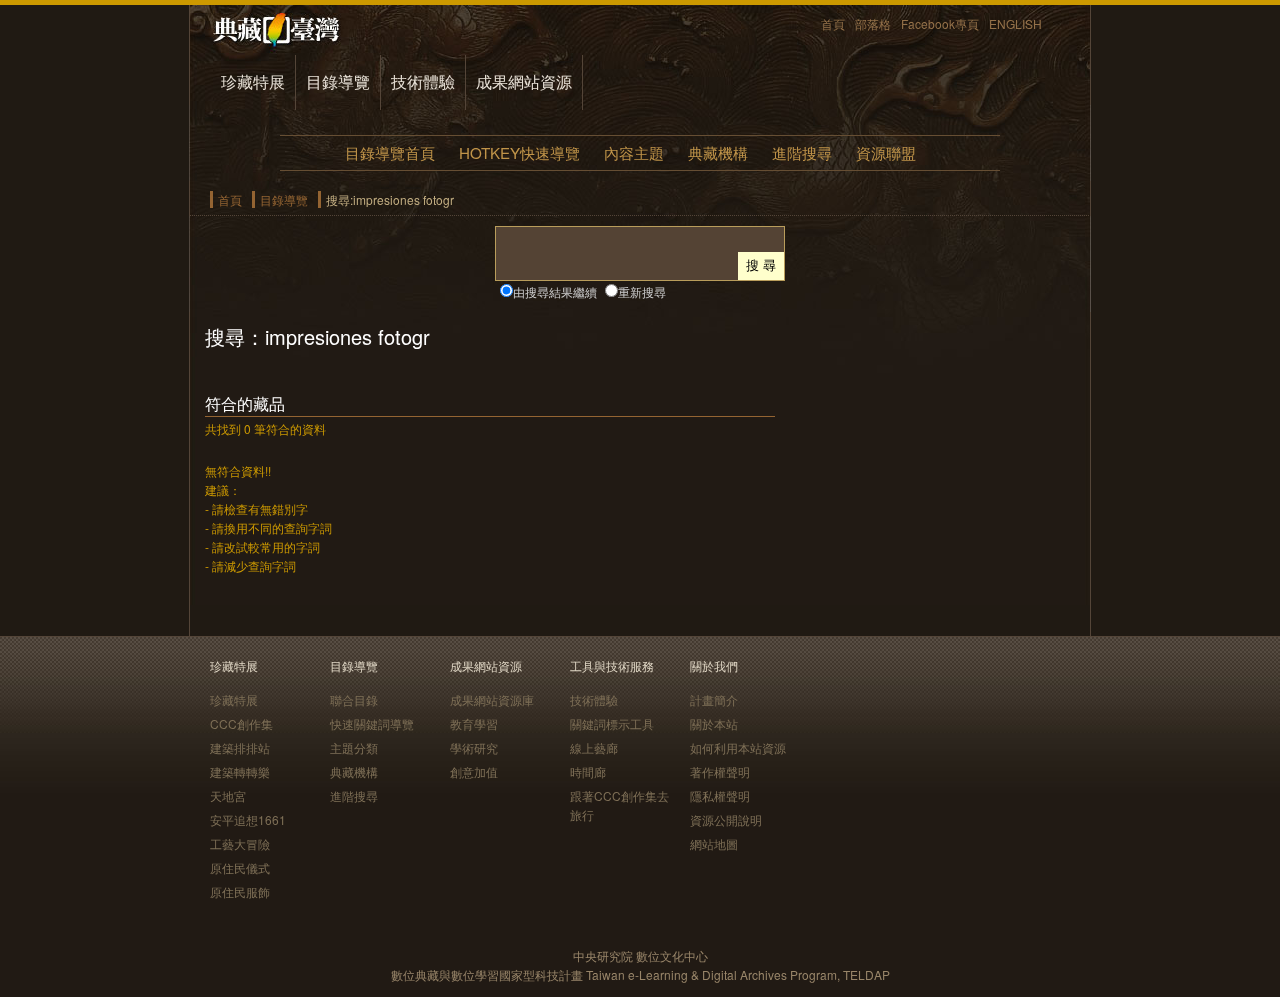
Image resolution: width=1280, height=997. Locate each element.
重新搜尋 (642, 291)
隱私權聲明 (720, 795)
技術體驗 (423, 81)
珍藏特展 (253, 81)
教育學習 (474, 723)
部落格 (873, 23)
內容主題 (634, 152)
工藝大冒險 (240, 843)
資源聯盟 (886, 152)
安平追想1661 (248, 819)
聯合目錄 (354, 699)
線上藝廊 (594, 747)
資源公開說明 (726, 819)
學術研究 (474, 747)
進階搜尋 (802, 152)
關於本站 (714, 723)
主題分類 (354, 747)
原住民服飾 (240, 891)
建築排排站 (240, 747)
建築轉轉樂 (240, 771)
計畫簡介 (714, 699)
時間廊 (588, 771)
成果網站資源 (524, 81)
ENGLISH (1015, 23)
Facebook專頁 (940, 23)
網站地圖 (714, 843)
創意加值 (474, 771)
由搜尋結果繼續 (555, 291)
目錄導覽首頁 (390, 152)
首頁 (833, 23)
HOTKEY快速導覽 (519, 152)
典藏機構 (718, 152)
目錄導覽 (338, 81)
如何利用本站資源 (738, 747)
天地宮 (228, 795)
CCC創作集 (241, 723)
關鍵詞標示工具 (612, 723)
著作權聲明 (720, 771)
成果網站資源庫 (492, 699)
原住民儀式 (240, 867)
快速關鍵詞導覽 (372, 723)
